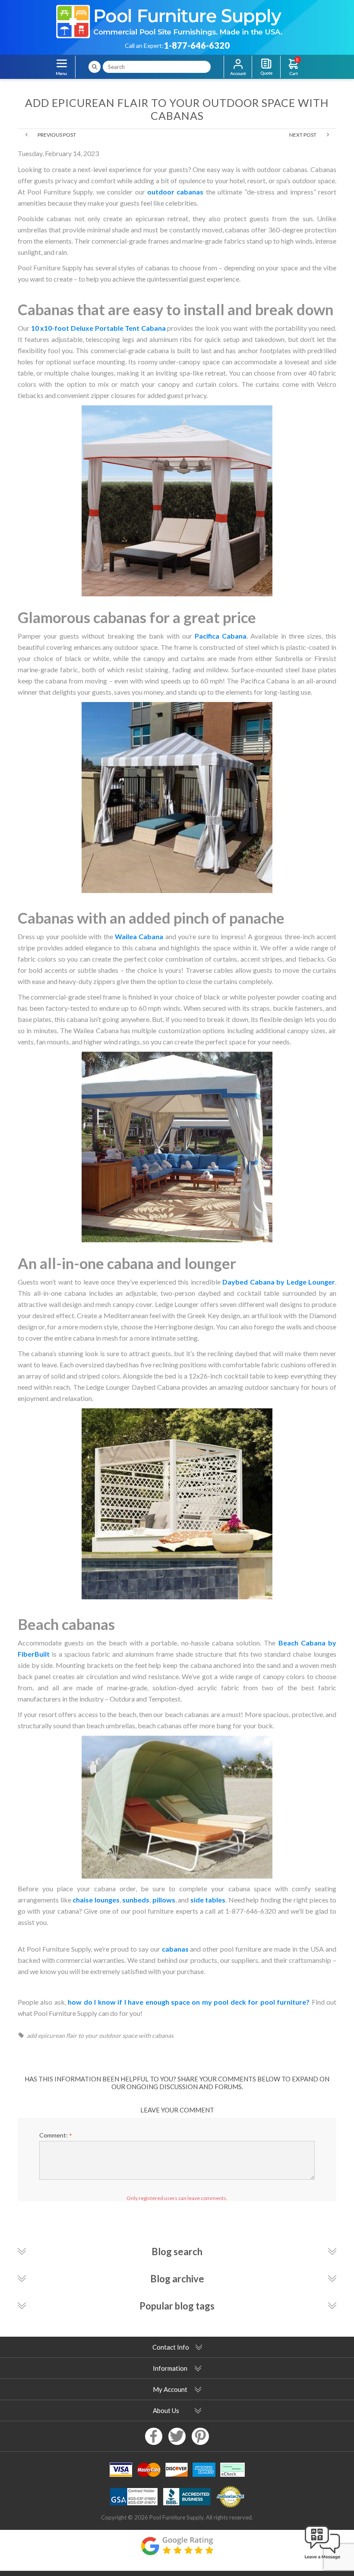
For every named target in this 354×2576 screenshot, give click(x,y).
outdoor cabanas (175, 192)
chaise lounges (96, 1900)
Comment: (54, 2135)
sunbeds (136, 1900)
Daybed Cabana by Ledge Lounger (279, 1282)
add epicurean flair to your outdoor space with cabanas (100, 2035)
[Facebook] (154, 2436)
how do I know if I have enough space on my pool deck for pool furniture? (189, 2002)
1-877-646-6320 (197, 45)
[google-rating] (177, 2550)
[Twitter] (177, 2436)
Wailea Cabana (139, 936)
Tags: (22, 2035)
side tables (208, 1900)
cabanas (175, 1949)
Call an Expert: (144, 45)
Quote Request (266, 67)
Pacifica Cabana (221, 636)
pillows (164, 1900)
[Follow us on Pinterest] (200, 2436)
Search (95, 67)
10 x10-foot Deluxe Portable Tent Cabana (98, 328)
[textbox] (157, 67)
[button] (322, 2560)
